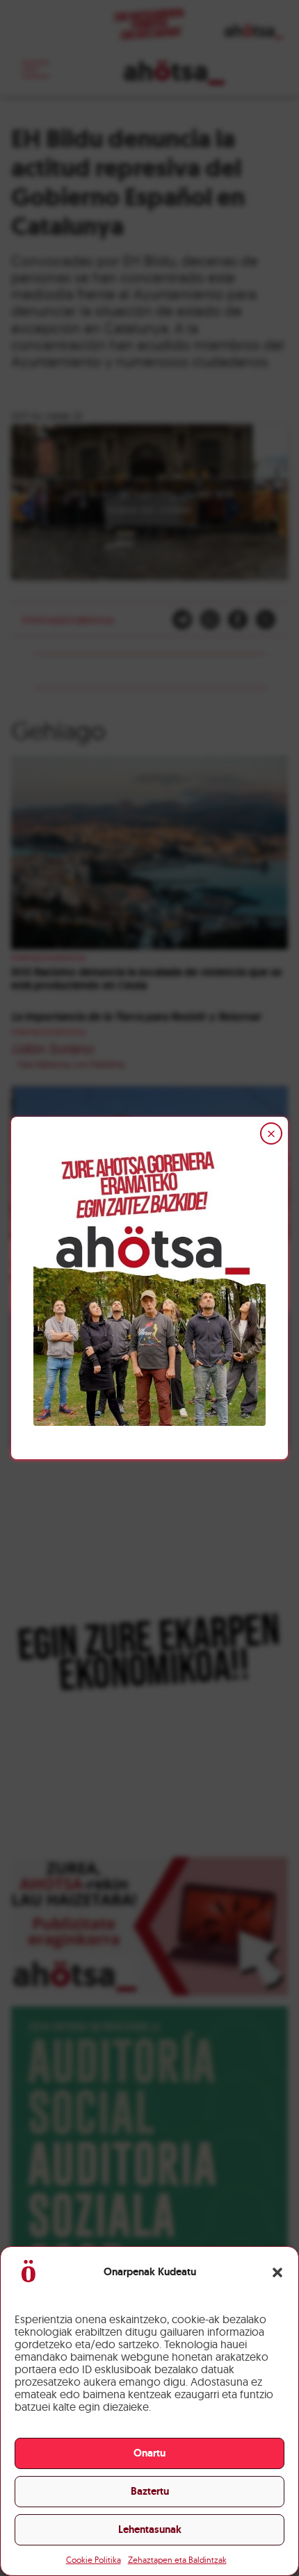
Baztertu (150, 2491)
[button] (277, 2272)
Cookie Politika (94, 2560)
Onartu (149, 2453)
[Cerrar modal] (271, 1133)
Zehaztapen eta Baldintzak (177, 2560)
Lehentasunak (150, 2529)
